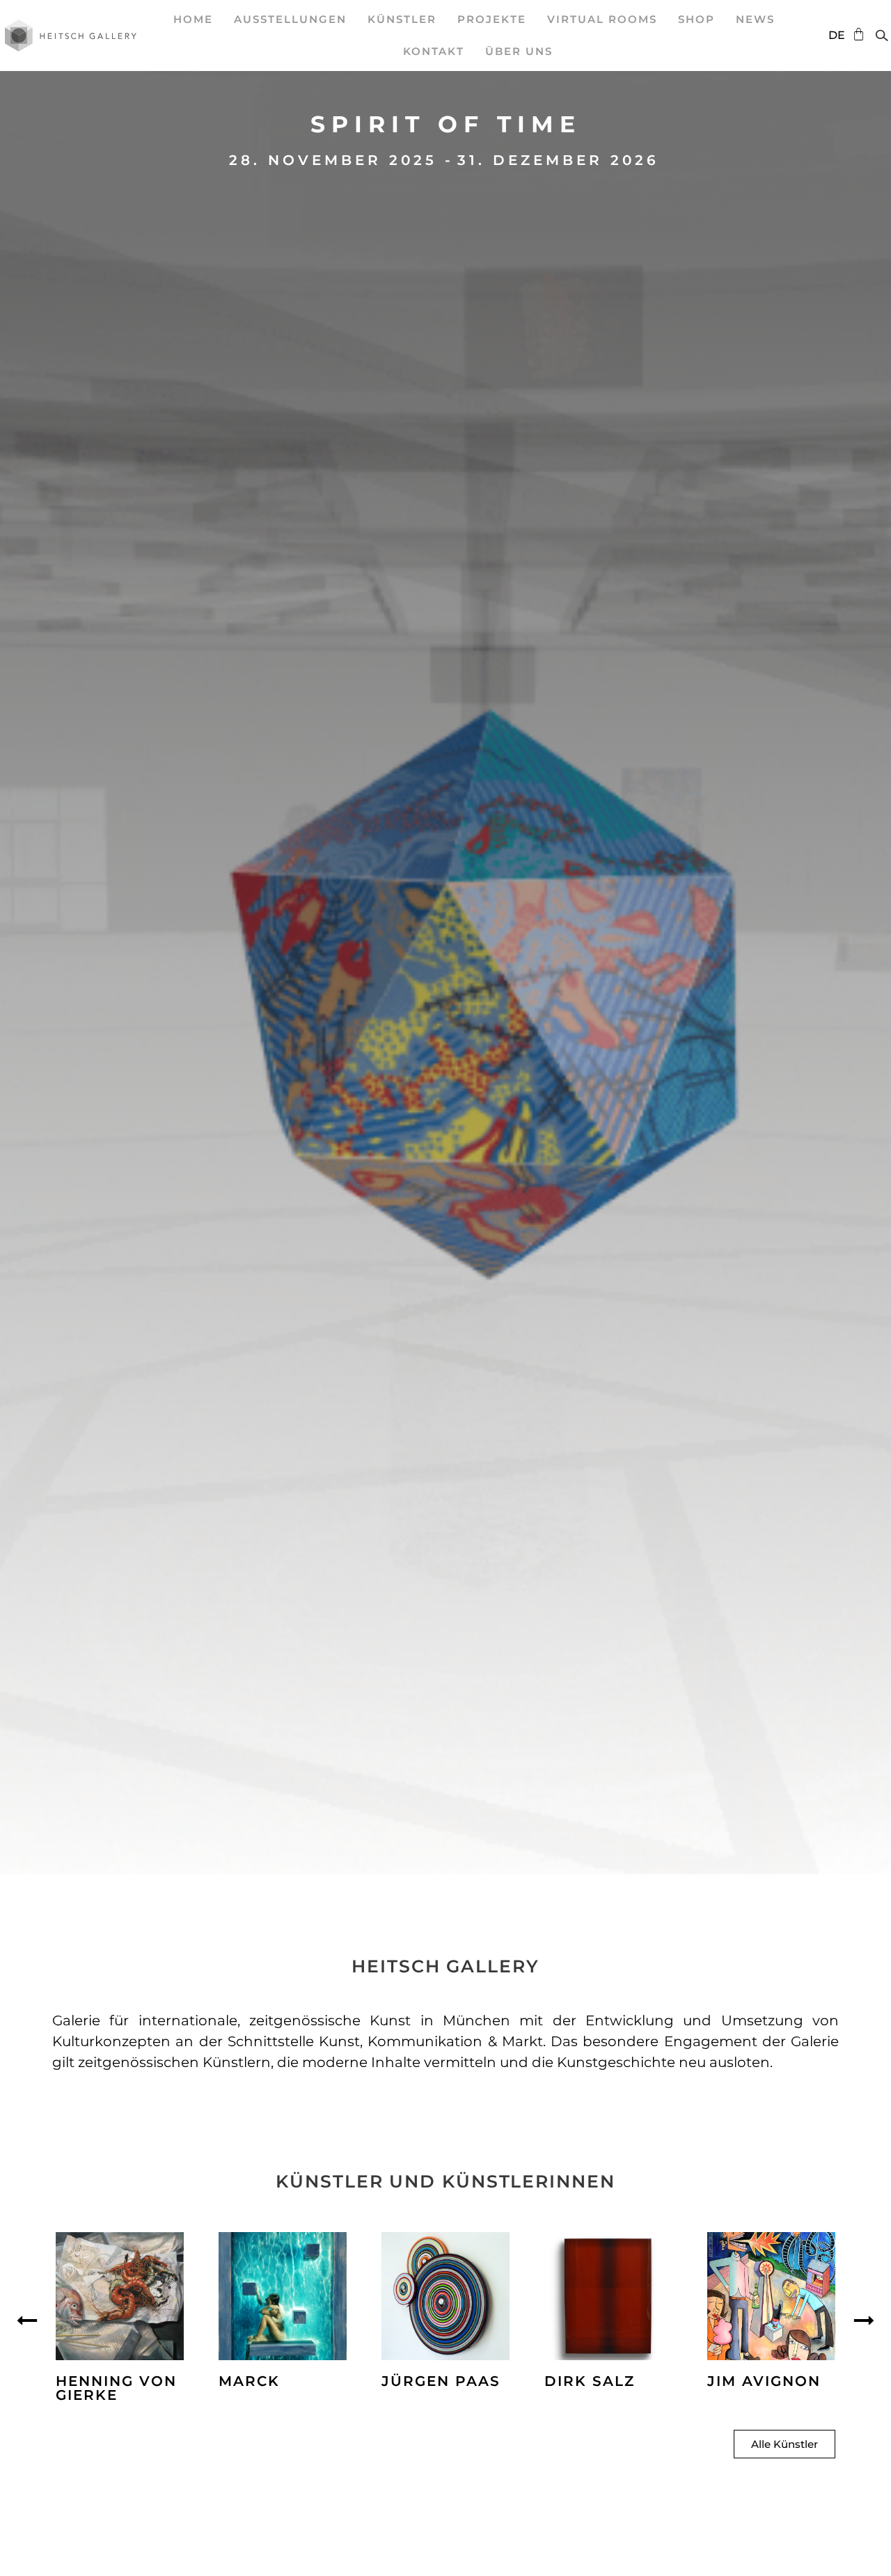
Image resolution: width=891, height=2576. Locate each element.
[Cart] (855, 34)
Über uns (519, 51)
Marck (249, 2381)
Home (193, 19)
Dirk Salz (590, 2381)
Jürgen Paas (441, 2381)
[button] (27, 2320)
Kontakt (434, 51)
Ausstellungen (290, 19)
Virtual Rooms (602, 19)
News (755, 19)
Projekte (492, 19)
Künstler (402, 19)
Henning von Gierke (116, 2388)
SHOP (696, 19)
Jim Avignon (764, 2381)
